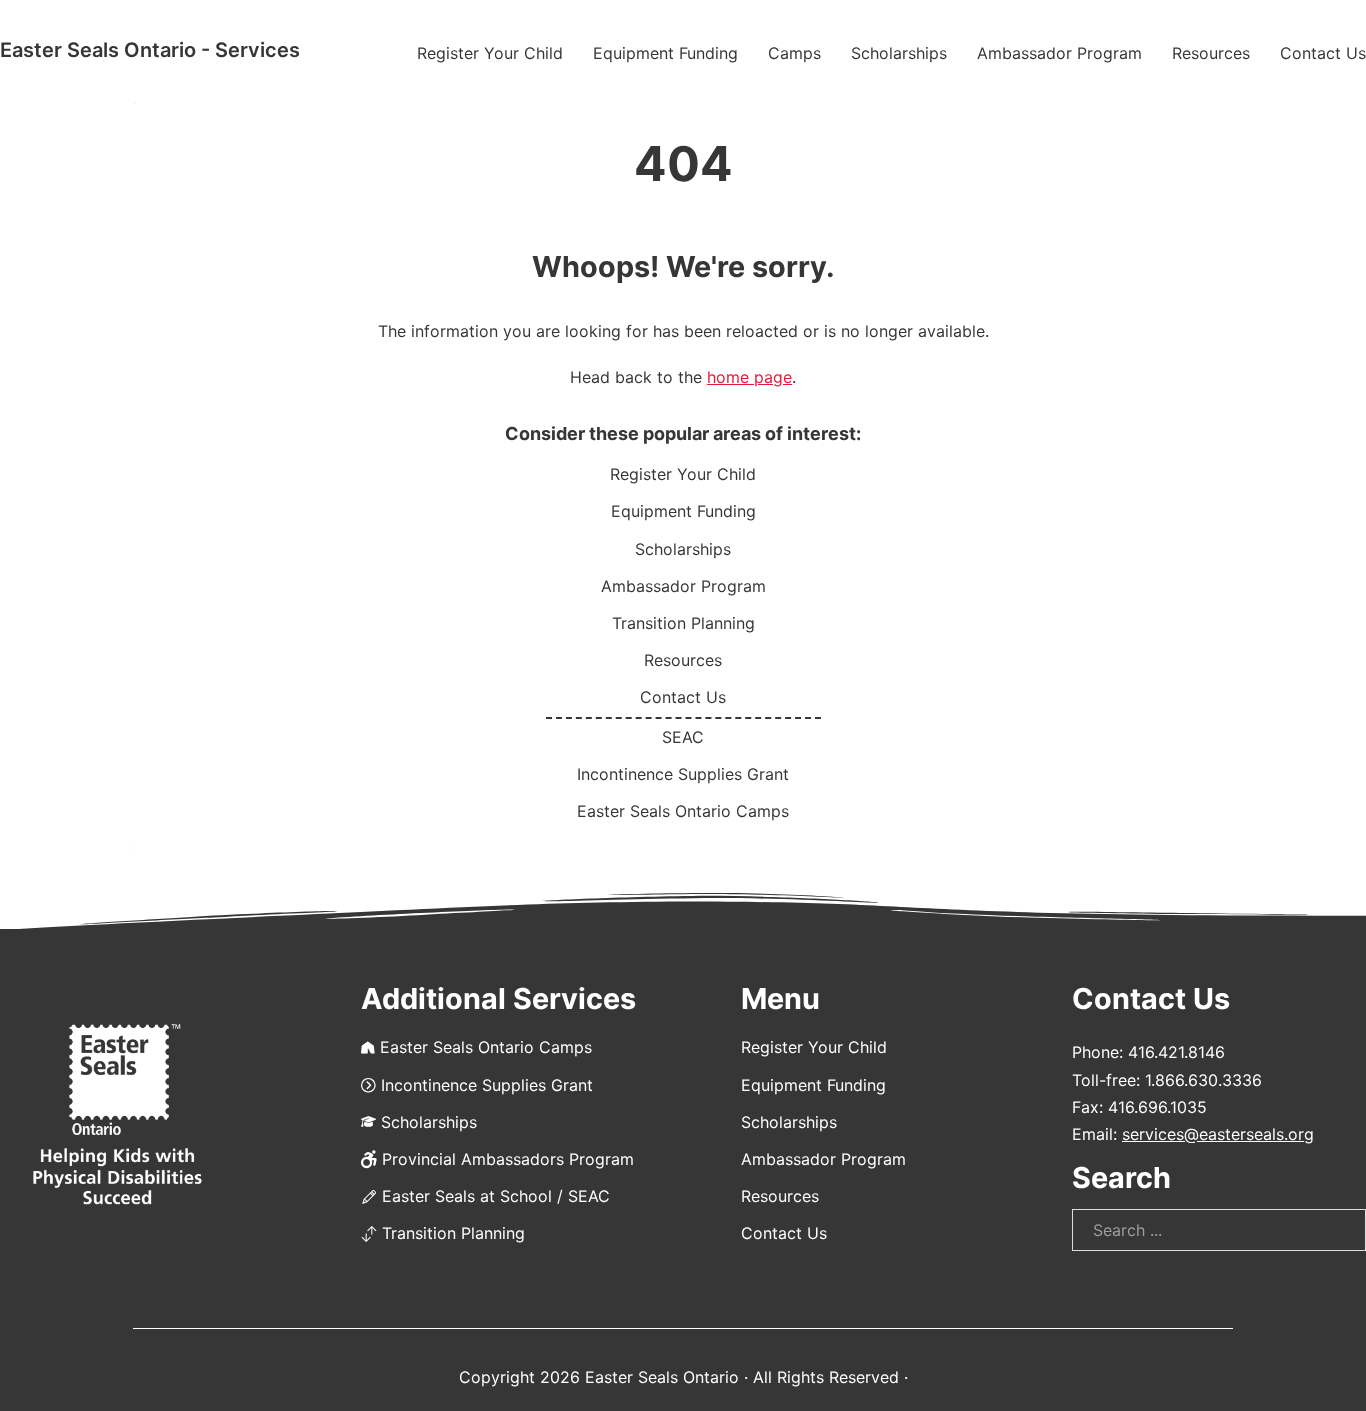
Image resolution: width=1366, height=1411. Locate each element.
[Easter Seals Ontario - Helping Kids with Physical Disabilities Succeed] (117, 1115)
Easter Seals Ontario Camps (683, 811)
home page (749, 377)
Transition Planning (683, 623)
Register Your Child (490, 53)
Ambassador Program (1059, 53)
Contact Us (1323, 53)
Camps (794, 53)
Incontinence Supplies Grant (683, 774)
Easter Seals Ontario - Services (150, 50)
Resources (1211, 53)
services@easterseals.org (1218, 1134)
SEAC (683, 737)
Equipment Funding (665, 53)
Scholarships (899, 53)
